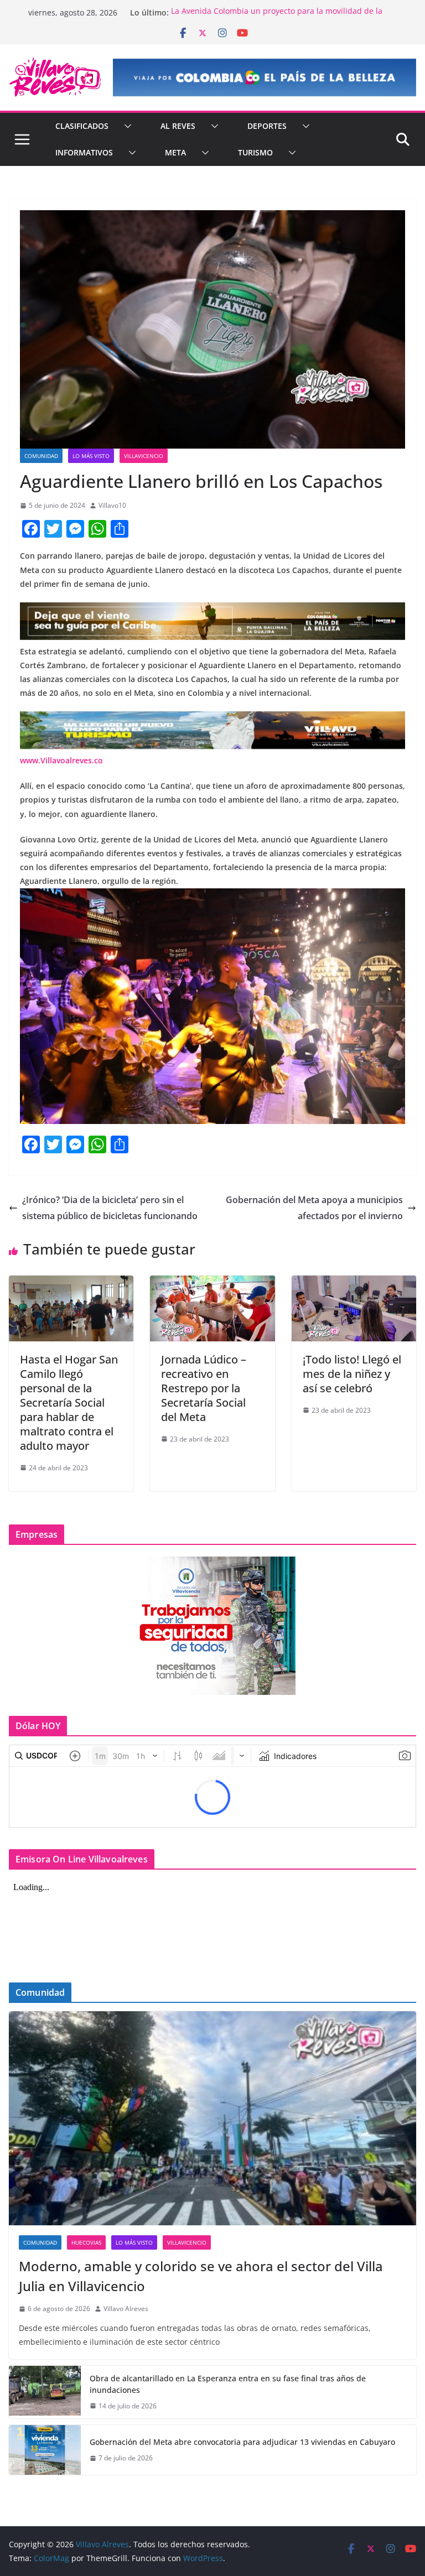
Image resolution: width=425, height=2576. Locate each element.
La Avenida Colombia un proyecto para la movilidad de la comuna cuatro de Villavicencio (277, 18)
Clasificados (82, 126)
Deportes (267, 126)
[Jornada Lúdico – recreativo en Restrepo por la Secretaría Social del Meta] (212, 1283)
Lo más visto (91, 456)
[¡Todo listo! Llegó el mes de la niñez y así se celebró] (354, 1283)
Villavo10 (112, 505)
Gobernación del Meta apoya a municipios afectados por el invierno (314, 1208)
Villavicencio (144, 456)
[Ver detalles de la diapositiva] (265, 77)
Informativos (84, 152)
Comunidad (41, 456)
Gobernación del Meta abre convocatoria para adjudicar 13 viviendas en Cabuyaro (242, 2442)
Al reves (178, 126)
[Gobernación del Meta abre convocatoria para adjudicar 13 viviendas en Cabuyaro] (45, 2450)
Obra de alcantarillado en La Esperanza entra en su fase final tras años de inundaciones (228, 2384)
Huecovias (86, 2242)
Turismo (255, 152)
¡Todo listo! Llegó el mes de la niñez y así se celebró (352, 1374)
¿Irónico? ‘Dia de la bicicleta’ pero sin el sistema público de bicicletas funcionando (110, 1208)
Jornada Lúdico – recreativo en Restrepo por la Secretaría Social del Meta (204, 1388)
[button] (126, 126)
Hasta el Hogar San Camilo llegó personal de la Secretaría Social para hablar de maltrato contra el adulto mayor (69, 1403)
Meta (175, 152)
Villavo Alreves (126, 2309)
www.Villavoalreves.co (61, 760)
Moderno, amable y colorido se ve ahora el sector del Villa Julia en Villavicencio (201, 2276)
